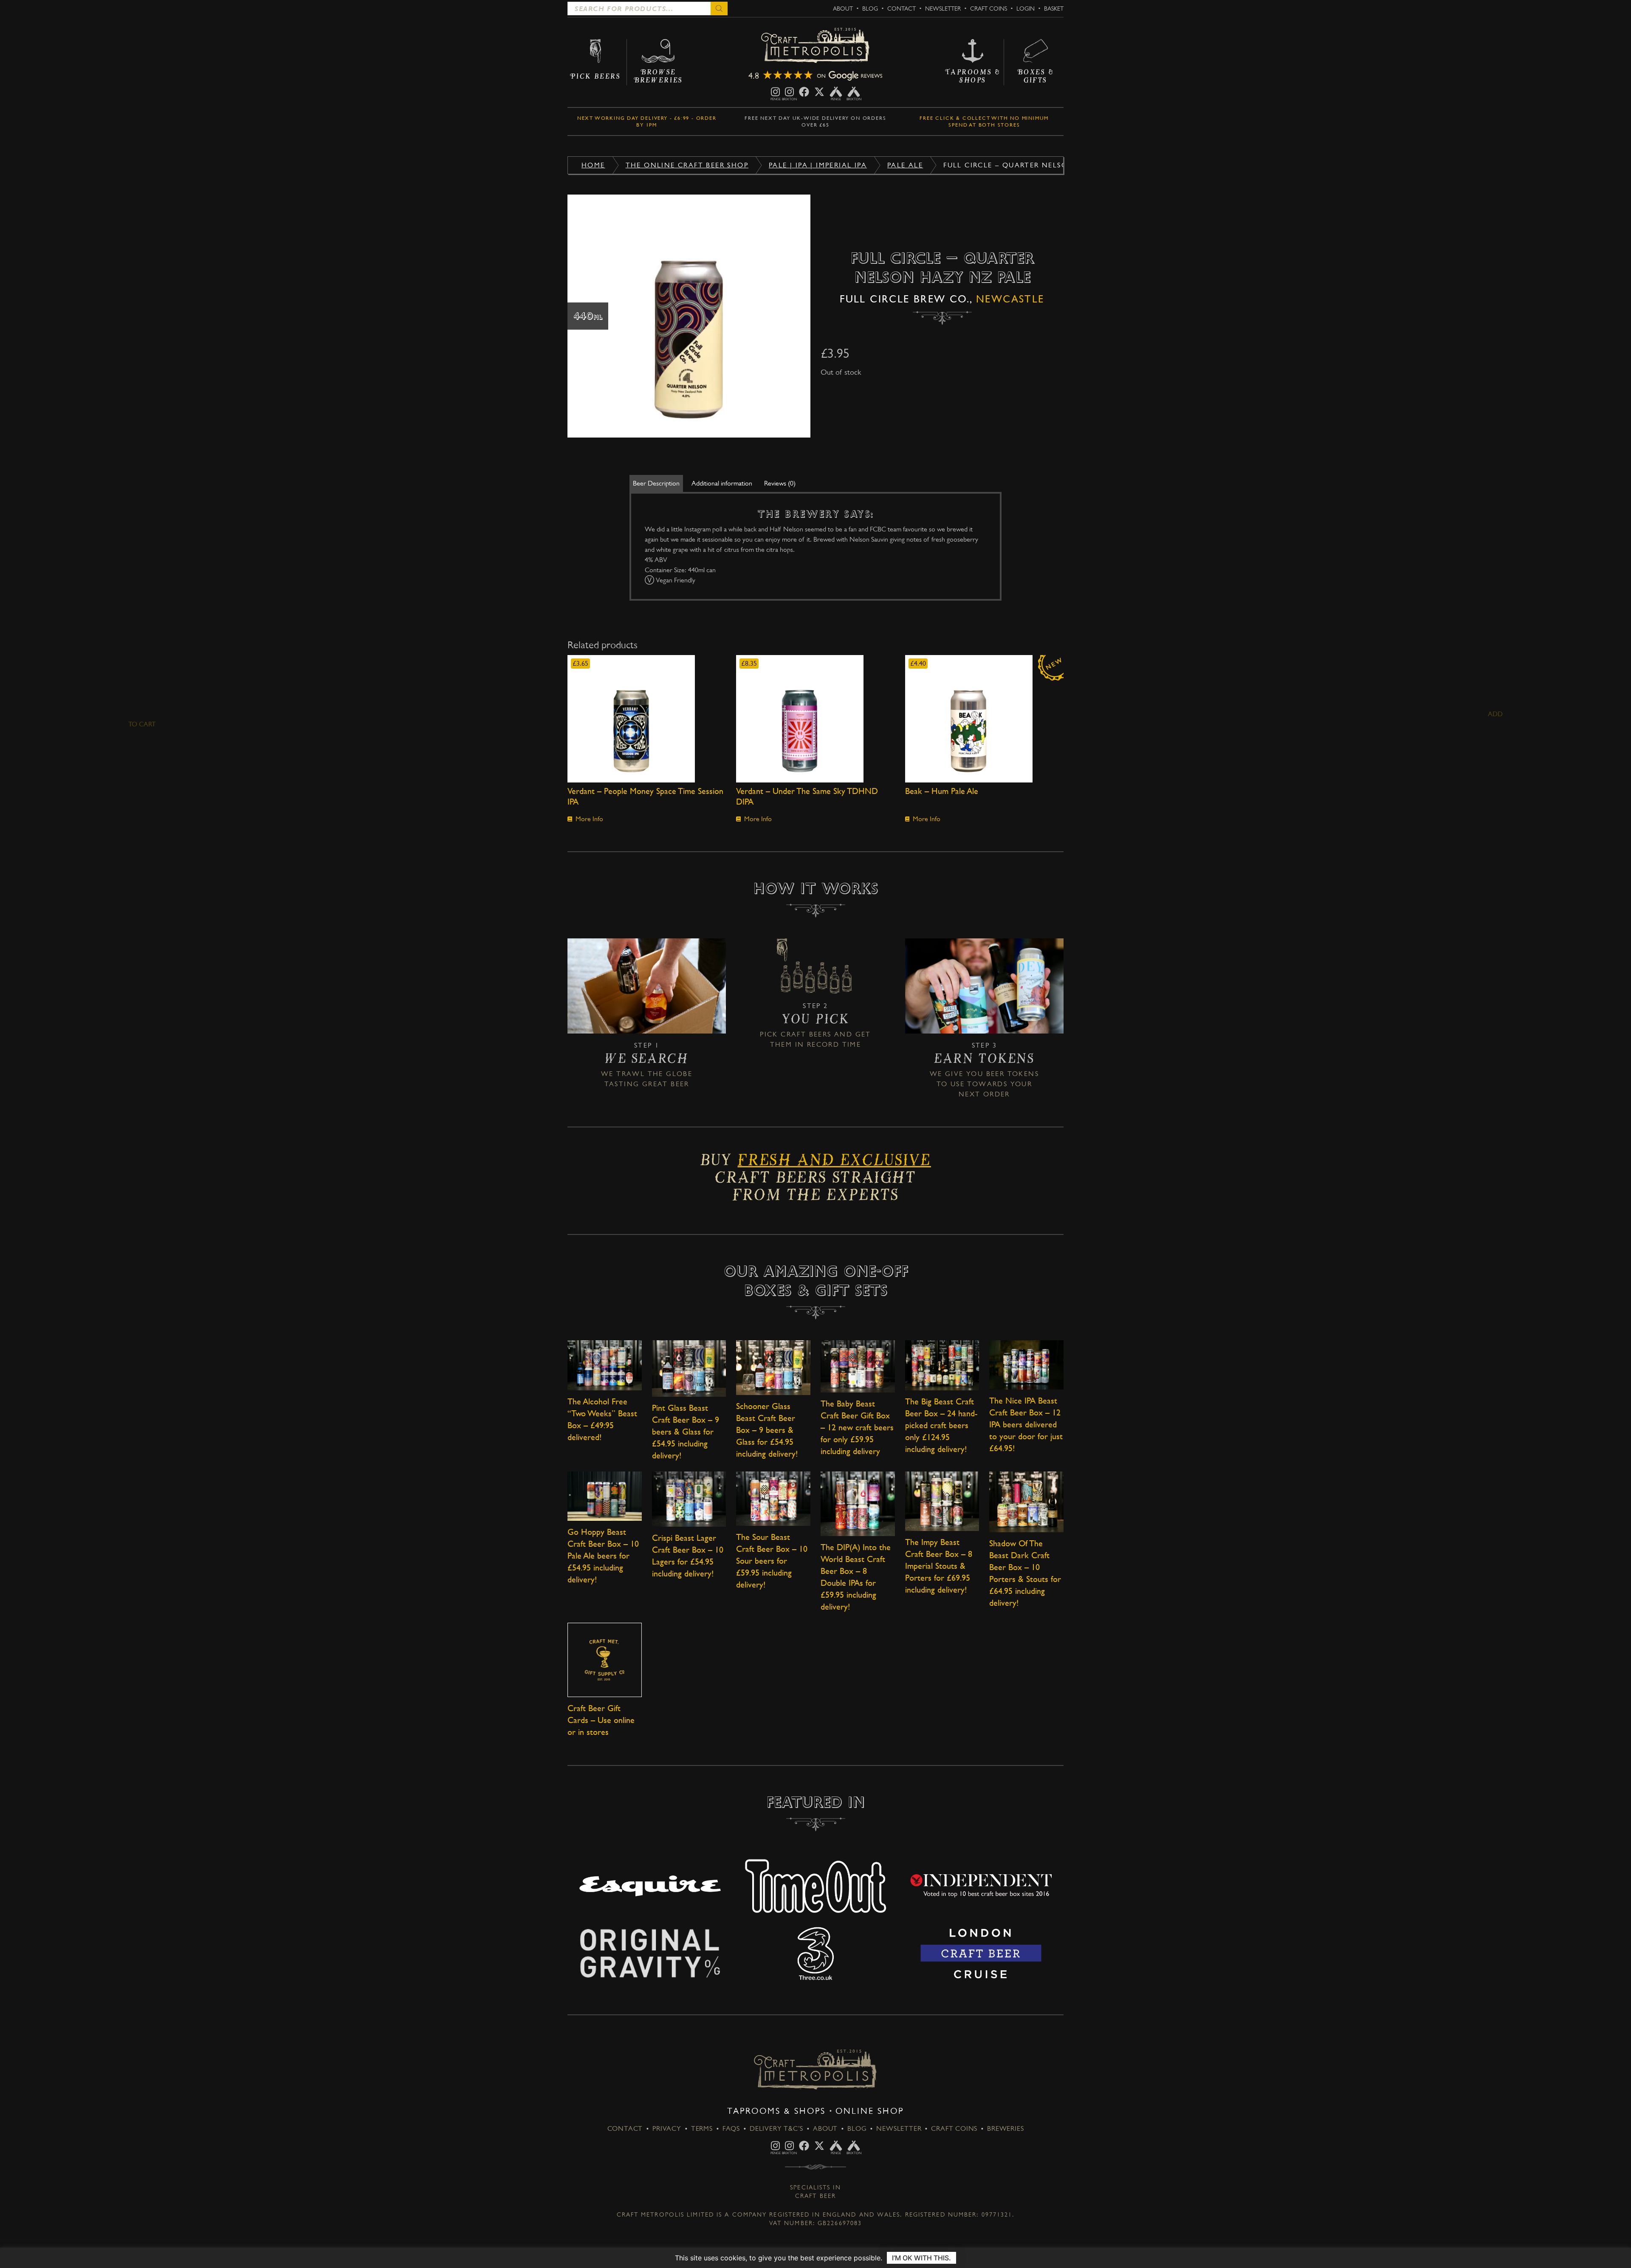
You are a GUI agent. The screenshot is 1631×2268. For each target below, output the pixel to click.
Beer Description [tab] (656, 483)
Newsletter (943, 8)
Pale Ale (905, 165)
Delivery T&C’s (776, 2128)
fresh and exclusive (834, 1163)
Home (593, 165)
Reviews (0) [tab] (780, 483)
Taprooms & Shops (776, 2111)
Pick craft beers (796, 1034)
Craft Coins (989, 8)
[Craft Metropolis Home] (815, 46)
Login (1026, 8)
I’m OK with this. (921, 2258)
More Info (589, 819)
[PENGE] (775, 92)
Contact (902, 8)
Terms (702, 2128)
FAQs (731, 2128)
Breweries (1005, 2128)
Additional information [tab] (722, 483)
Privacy (667, 2128)
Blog (870, 8)
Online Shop (870, 2111)
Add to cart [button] (647, 719)
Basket (1054, 8)
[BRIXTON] (789, 92)
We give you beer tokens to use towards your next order (984, 1084)
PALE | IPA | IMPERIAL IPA (818, 165)
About (843, 8)
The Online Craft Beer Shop (687, 165)
